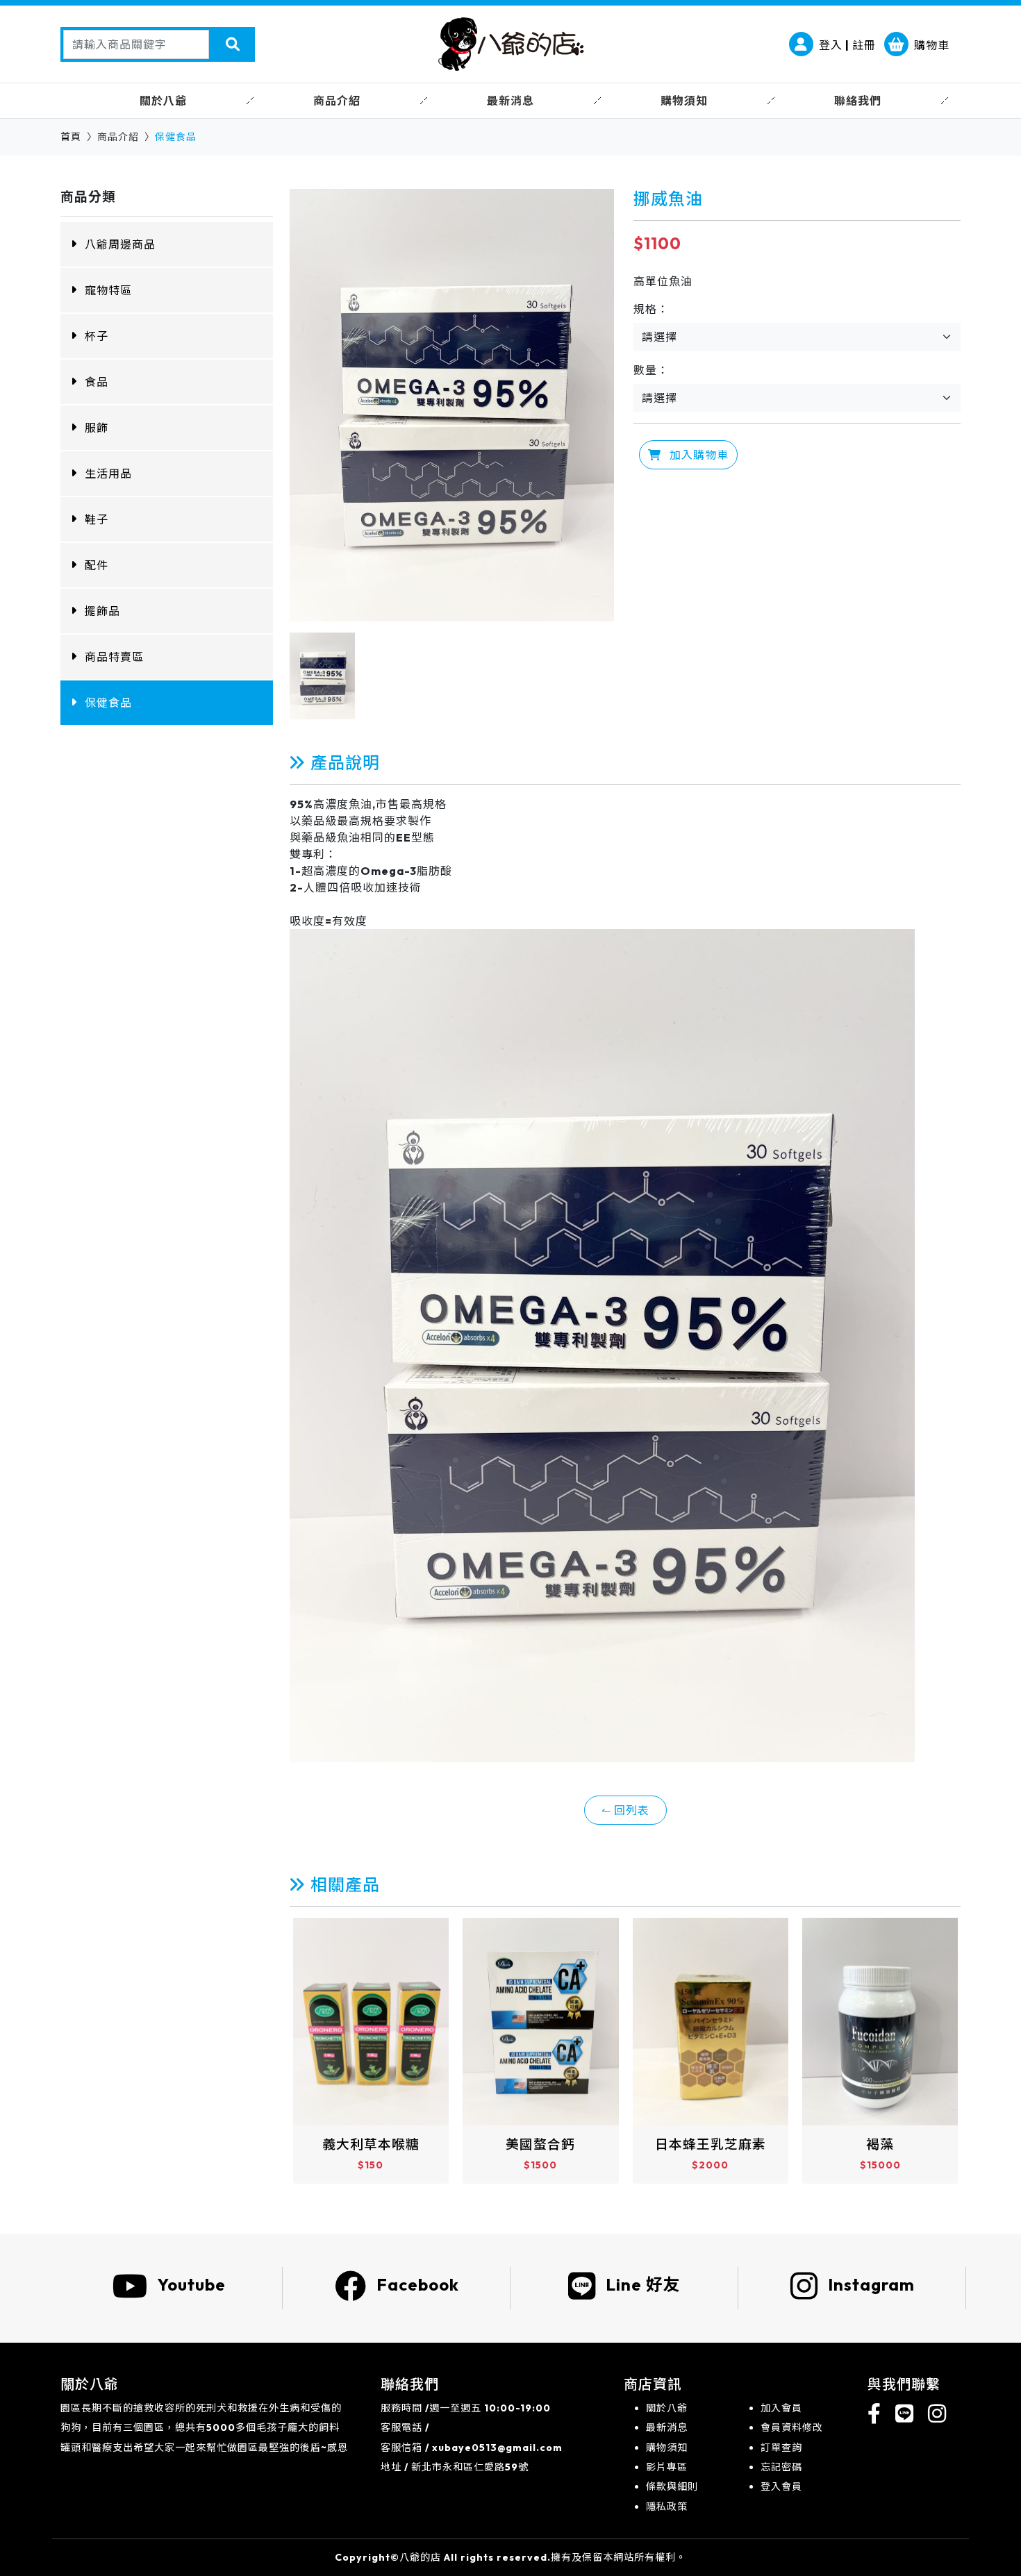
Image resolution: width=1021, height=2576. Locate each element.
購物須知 (667, 2448)
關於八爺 (667, 2408)
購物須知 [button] (684, 101)
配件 (97, 565)
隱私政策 (667, 2507)
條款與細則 (672, 2486)
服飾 (97, 428)
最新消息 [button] (510, 101)
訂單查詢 (781, 2448)
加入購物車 (698, 455)
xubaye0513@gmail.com (497, 2448)
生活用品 (108, 474)
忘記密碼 (781, 2467)
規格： (651, 309)
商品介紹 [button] (337, 101)
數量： (651, 370)
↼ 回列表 (625, 1810)
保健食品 (108, 703)
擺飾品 (102, 611)
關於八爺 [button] (163, 101)
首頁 (71, 137)
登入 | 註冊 (847, 45)
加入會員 (781, 2408)
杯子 (97, 336)
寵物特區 (108, 290)
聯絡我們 (858, 101)
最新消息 (667, 2427)
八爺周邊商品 (120, 244)
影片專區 (667, 2467)
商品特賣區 (114, 657)
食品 (97, 382)
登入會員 (781, 2486)
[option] (452, 405)
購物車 (932, 45)
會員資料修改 (792, 2427)
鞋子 (97, 519)
